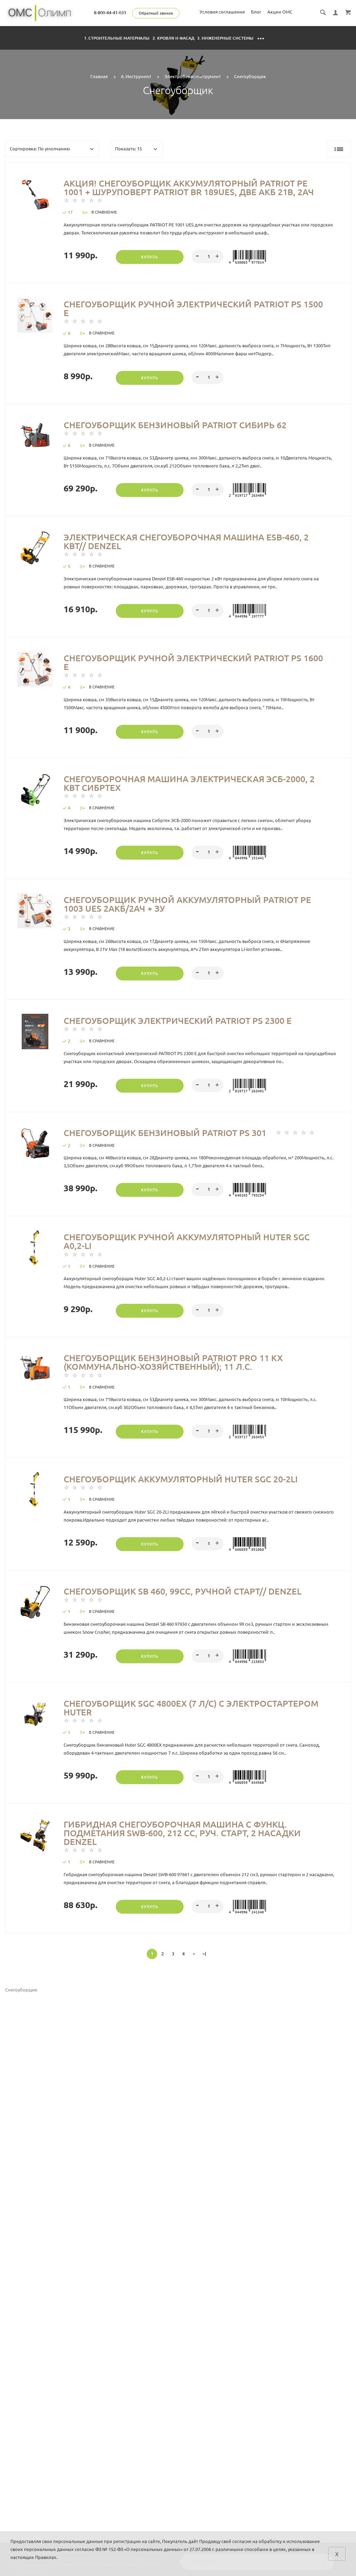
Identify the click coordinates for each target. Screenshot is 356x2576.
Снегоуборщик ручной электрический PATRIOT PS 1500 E (193, 309)
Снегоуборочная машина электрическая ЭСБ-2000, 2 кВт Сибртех (189, 783)
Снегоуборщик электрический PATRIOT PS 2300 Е (178, 1021)
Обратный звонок (156, 13)
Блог (256, 12)
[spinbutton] (208, 257)
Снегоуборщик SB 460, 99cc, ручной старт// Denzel (183, 1591)
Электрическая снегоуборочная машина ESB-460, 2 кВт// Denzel (186, 542)
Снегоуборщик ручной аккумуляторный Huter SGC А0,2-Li (187, 1241)
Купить (150, 257)
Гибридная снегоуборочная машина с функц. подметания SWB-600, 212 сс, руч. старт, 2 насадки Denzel (182, 1833)
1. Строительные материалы (117, 38)
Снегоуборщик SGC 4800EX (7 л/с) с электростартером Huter (191, 1708)
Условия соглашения (222, 12)
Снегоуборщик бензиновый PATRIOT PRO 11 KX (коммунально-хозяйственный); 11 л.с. (173, 1362)
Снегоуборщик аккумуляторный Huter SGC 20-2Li (181, 1479)
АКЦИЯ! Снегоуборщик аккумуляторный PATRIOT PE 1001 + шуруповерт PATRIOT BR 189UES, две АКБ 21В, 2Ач (189, 188)
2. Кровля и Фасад (173, 38)
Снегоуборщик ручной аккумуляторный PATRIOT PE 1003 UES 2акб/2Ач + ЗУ (187, 904)
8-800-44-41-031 (110, 13)
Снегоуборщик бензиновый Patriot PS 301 (165, 1133)
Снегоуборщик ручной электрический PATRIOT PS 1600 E (193, 662)
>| (204, 1954)
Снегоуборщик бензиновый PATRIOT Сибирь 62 (175, 425)
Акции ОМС (280, 12)
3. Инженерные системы (225, 38)
